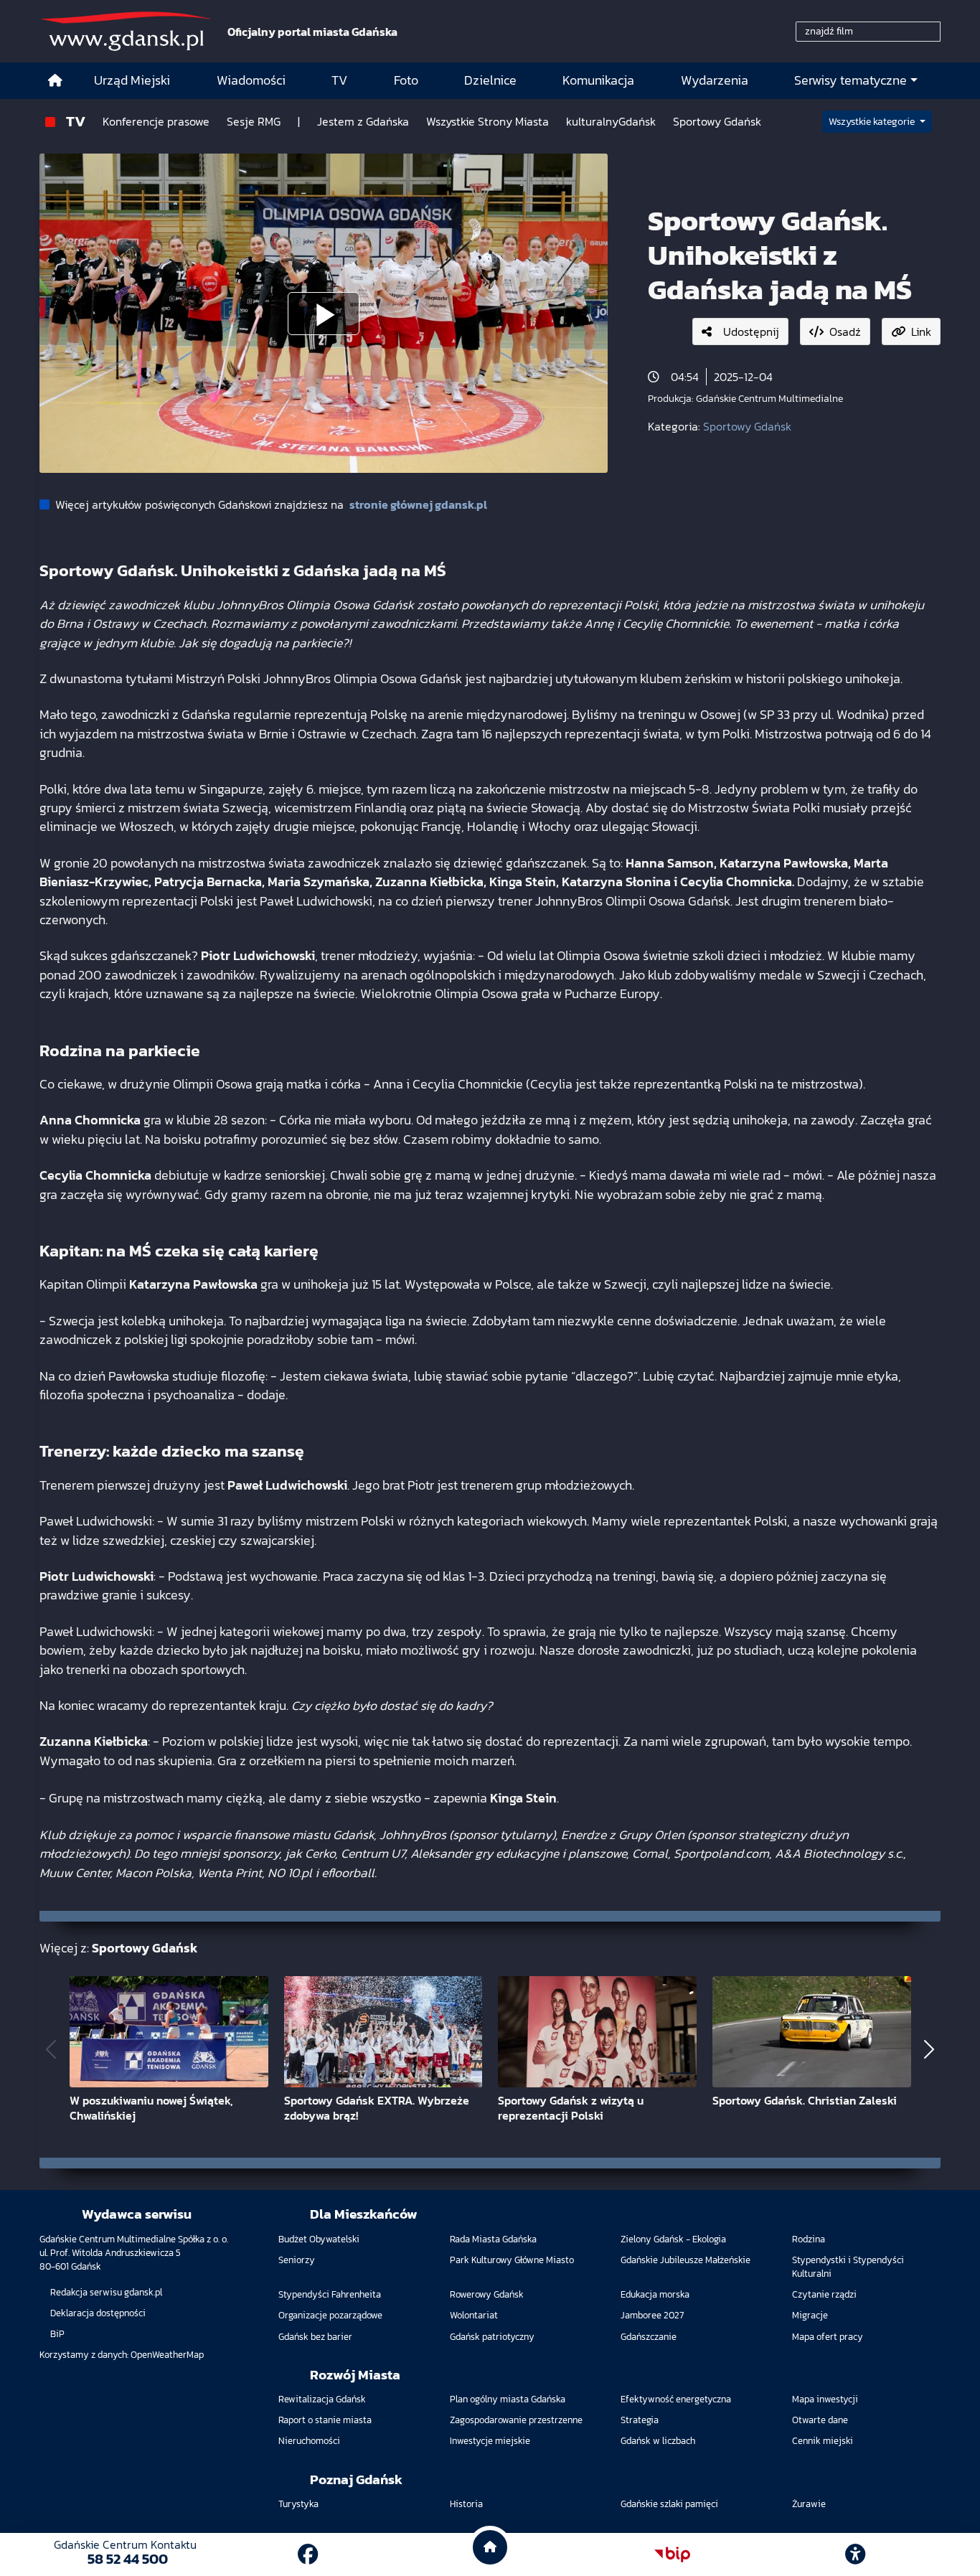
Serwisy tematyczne (851, 80)
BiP (57, 2334)
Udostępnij (751, 332)
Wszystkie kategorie (873, 122)
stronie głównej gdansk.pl (418, 504)
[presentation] (51, 2050)
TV (76, 121)
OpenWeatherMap (167, 2355)
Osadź (845, 332)
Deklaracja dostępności (98, 2313)
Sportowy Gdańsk (747, 426)
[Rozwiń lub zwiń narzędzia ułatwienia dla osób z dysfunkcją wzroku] (855, 2554)
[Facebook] (308, 2554)
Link (921, 332)
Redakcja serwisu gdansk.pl (106, 2292)
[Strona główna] (55, 81)
